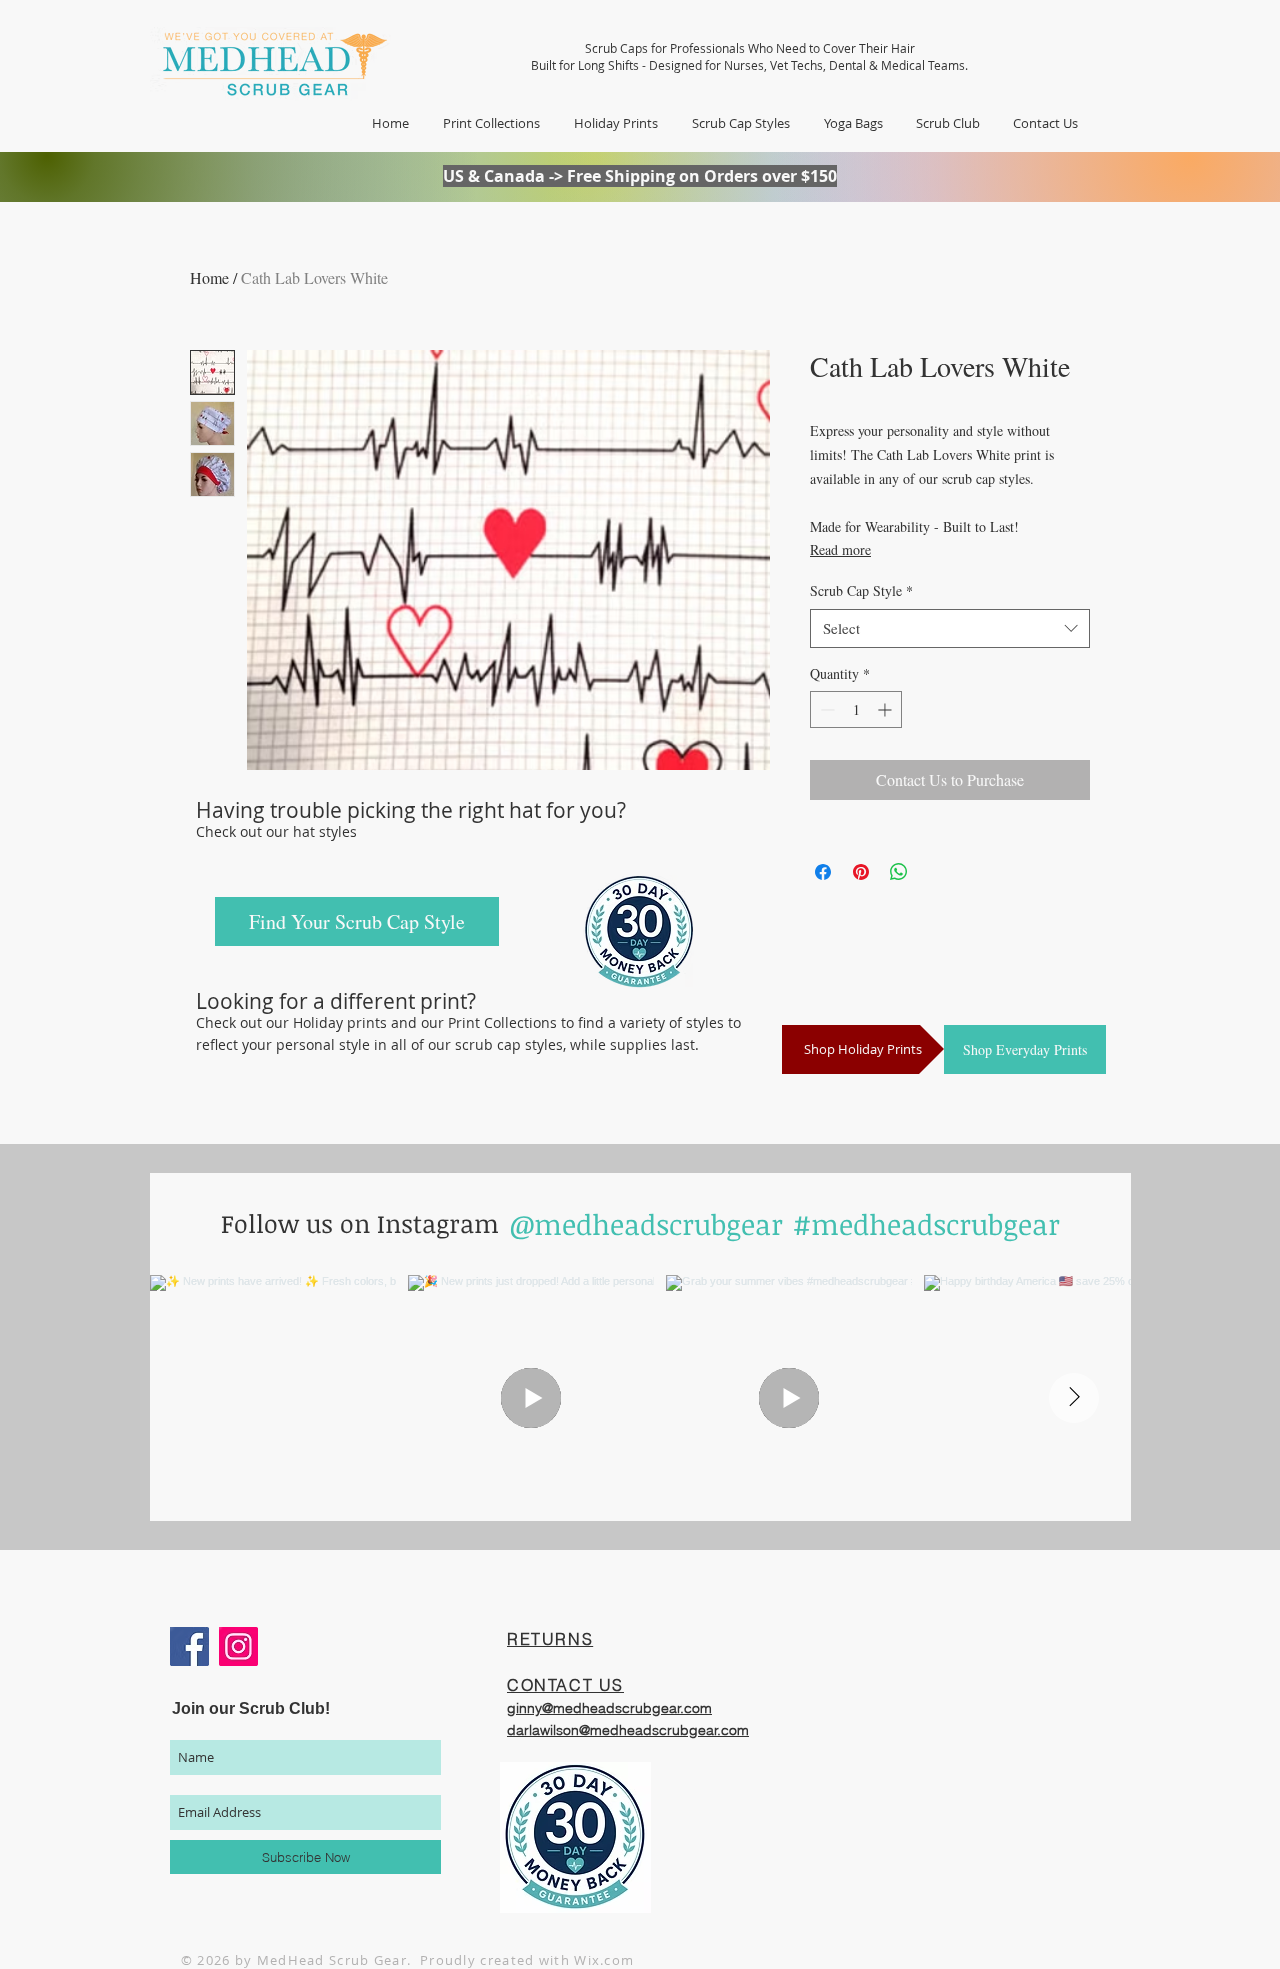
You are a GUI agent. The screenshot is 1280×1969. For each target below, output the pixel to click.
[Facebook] (189, 1646)
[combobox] (950, 628)
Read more (840, 549)
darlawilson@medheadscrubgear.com (628, 1730)
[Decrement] (825, 709)
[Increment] (886, 709)
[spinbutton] (856, 709)
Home (209, 277)
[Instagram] (238, 1646)
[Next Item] (1074, 1398)
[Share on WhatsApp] (899, 872)
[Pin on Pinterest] (861, 872)
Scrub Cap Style (861, 590)
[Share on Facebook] (823, 872)
